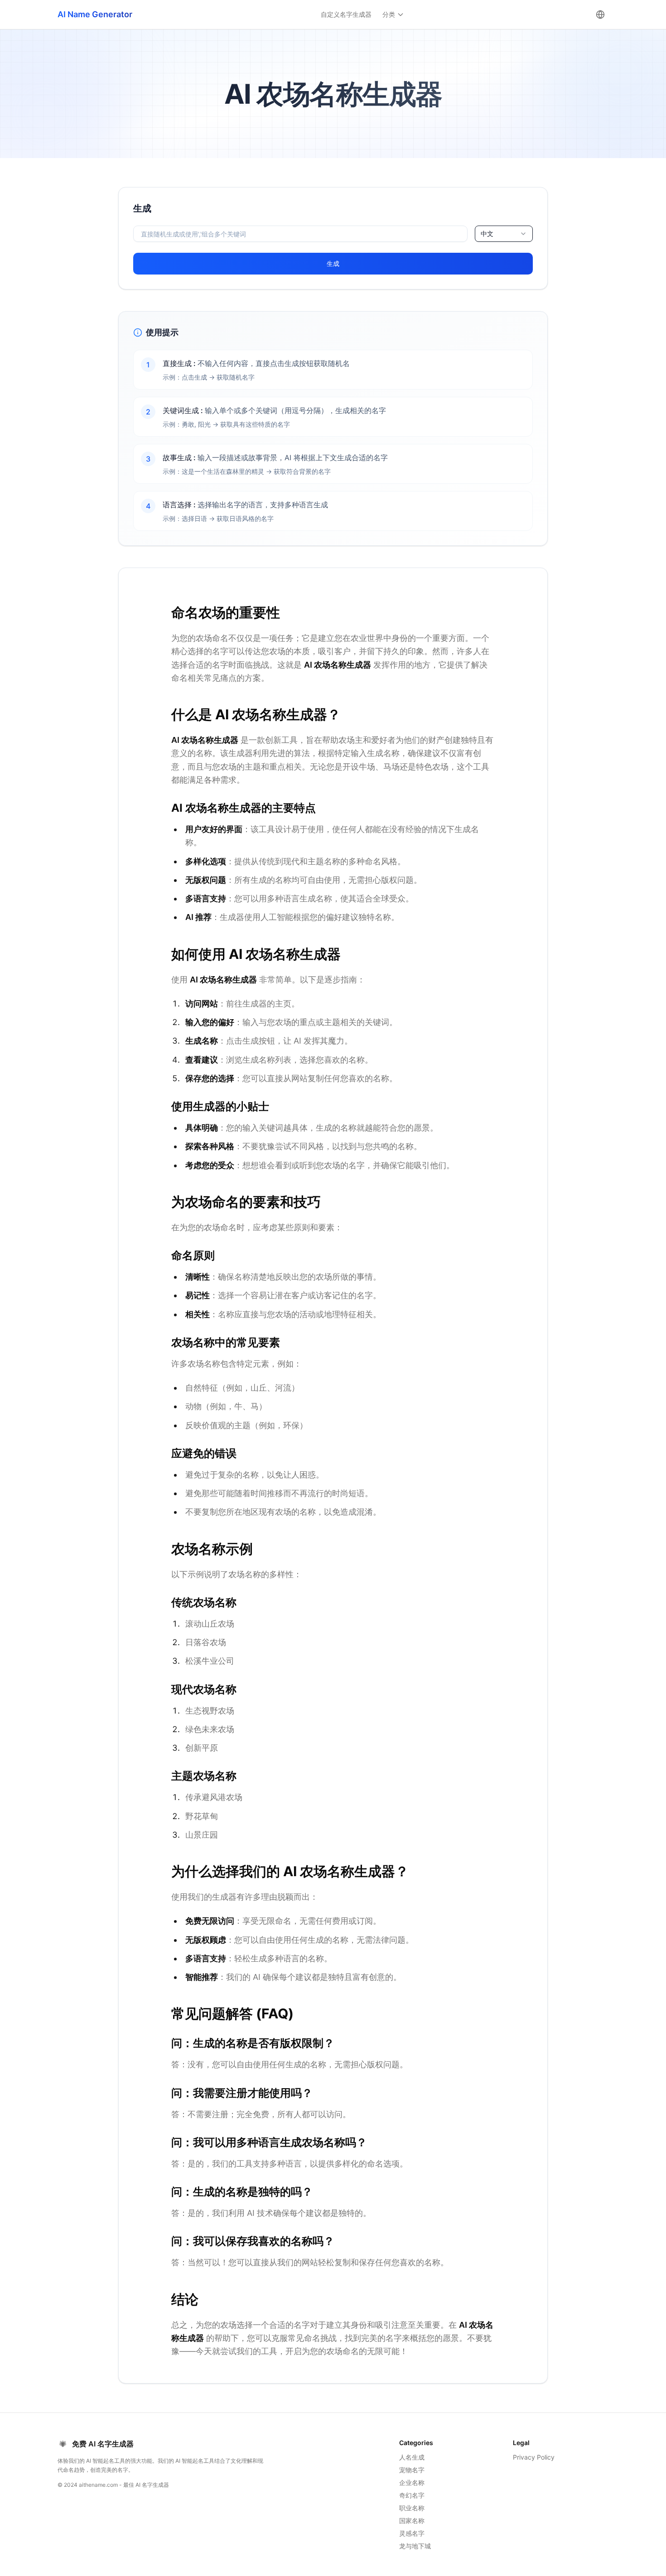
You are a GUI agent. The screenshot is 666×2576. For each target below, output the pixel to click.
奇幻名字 (412, 2495)
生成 (333, 263)
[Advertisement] (55, 323)
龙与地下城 (415, 2546)
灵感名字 (412, 2533)
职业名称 (412, 2508)
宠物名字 (412, 2470)
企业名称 (412, 2482)
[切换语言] (600, 14)
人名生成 (412, 2457)
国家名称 (412, 2521)
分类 (389, 14)
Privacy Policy (534, 2457)
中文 (487, 234)
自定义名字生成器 (346, 14)
